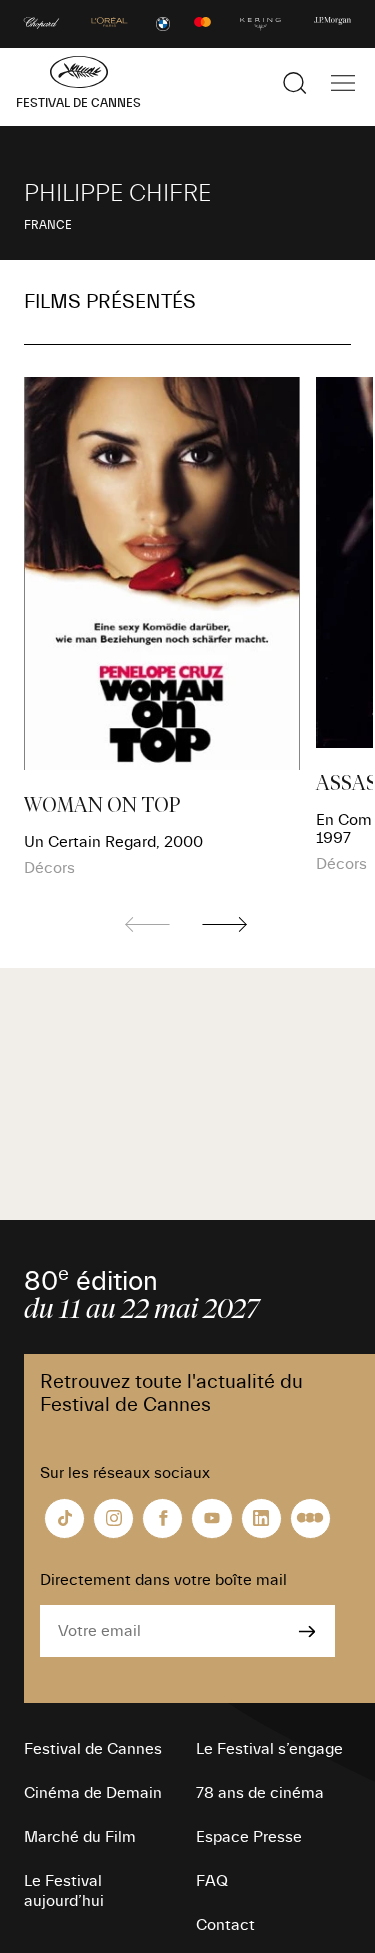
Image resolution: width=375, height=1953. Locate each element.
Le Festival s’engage (269, 1749)
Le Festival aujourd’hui (64, 1891)
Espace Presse (249, 1837)
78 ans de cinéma (260, 1793)
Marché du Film (80, 1837)
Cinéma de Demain (93, 1793)
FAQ (212, 1881)
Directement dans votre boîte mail (163, 1580)
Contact (225, 1925)
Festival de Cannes (93, 1749)
